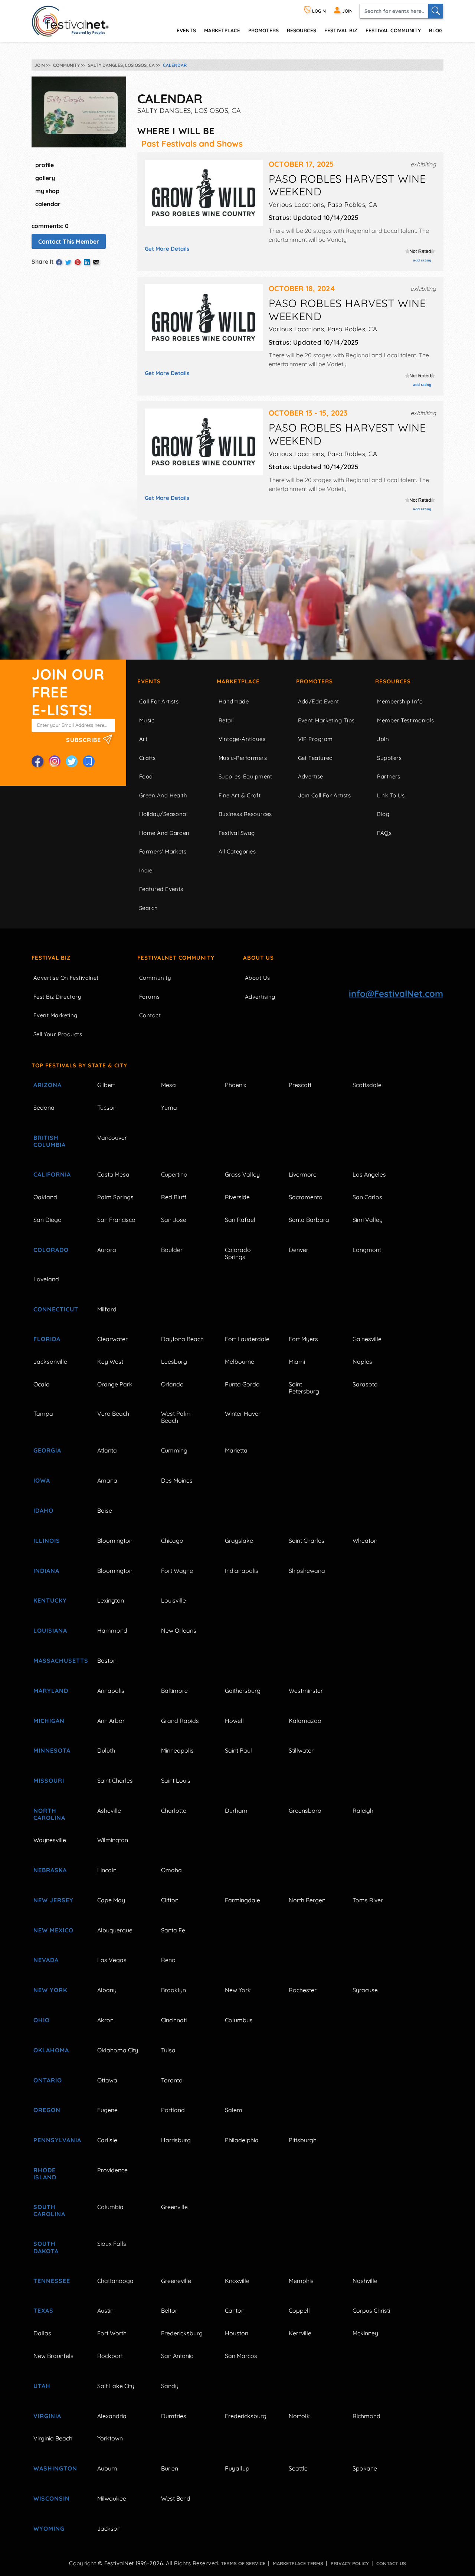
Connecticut (56, 1309)
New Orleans (179, 1630)
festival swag (237, 833)
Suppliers (389, 758)
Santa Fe (173, 1930)
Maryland (51, 1691)
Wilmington (113, 1840)
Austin (105, 2310)
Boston (107, 1661)
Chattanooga (115, 2281)
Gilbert (106, 1085)
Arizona (47, 1085)
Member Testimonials (406, 720)
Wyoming (49, 2528)
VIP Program (315, 739)
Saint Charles (307, 1541)
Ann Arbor (111, 1721)
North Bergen (307, 1900)
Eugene (107, 2110)
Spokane (365, 2468)
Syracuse (365, 1990)
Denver (299, 1250)
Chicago (172, 1541)
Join (383, 739)
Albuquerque (115, 1930)
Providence (112, 2170)
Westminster (306, 1691)
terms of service (243, 2563)
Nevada (46, 1960)
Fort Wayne (177, 1571)
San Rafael (240, 1220)
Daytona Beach (182, 1339)
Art (143, 739)
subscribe (84, 739)
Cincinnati (174, 2020)
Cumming (174, 1450)
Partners (389, 776)
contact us (391, 2563)
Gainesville (367, 1339)
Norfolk (299, 2416)
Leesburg (174, 1362)
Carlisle (107, 2140)
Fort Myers (303, 1339)
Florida (47, 1339)
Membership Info (400, 701)
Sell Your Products (58, 1034)
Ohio (42, 2020)
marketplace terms (298, 2563)
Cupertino (174, 1174)
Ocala (42, 1384)
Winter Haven (243, 1414)
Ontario (48, 2080)
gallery (45, 178)
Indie (146, 870)
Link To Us (391, 795)
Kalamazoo (305, 1721)
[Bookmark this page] (89, 761)
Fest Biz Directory (57, 997)
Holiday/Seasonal (163, 814)
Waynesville (50, 1840)
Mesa (168, 1085)
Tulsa (168, 2050)
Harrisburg (176, 2140)
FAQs (384, 833)
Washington (55, 2468)
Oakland (45, 1197)
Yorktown (110, 2438)
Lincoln (107, 1870)
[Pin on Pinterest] (78, 262)
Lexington (111, 1600)
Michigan (49, 1721)
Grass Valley (242, 1174)
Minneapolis (177, 1750)
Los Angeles (369, 1174)
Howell (234, 1721)
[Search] (436, 11)
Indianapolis (242, 1571)
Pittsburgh (303, 2140)
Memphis (301, 2281)
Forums (150, 997)
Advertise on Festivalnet (66, 978)
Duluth (106, 1750)
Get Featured (315, 758)
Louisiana (50, 1630)
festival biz (341, 30)
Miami (297, 1362)
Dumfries (174, 2416)
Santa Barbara (309, 1220)
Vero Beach (113, 1414)
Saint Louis (176, 1780)
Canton (235, 2310)
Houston (237, 2333)
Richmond (366, 2416)
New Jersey (53, 1900)
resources (302, 30)
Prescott (300, 1085)
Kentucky (50, 1600)
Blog (436, 30)
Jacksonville (50, 1362)
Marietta (236, 1450)
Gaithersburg (243, 1691)
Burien (170, 2468)
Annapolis (111, 1691)
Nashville (365, 2281)
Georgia (47, 1450)
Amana (107, 1480)
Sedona (44, 1108)
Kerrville (300, 2333)
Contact (150, 1015)
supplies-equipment (245, 776)
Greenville (174, 2207)
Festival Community (393, 30)
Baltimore (174, 1691)
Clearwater (112, 1339)
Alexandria (112, 2416)
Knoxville (237, 2281)
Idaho (43, 1510)
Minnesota (52, 1750)
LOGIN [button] (318, 11)
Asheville (109, 1811)
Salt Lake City (116, 2386)
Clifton (170, 1900)
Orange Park (115, 1384)
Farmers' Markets (163, 851)
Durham (236, 1811)
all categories (237, 851)
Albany (107, 1990)
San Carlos (367, 1197)
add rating (422, 260)
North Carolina (49, 1814)
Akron (105, 2020)
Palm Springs (115, 1197)
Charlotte (174, 1811)
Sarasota (365, 1384)
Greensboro (305, 1811)
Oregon (47, 2110)
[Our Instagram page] (55, 761)
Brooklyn (173, 1990)
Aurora (107, 1250)
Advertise (311, 776)
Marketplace (222, 30)
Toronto (172, 2080)
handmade (234, 701)
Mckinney (365, 2333)
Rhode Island (45, 2174)
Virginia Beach (53, 2438)
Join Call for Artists (324, 795)
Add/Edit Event (319, 701)
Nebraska (50, 1870)
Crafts (148, 758)
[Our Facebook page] (37, 761)
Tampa (43, 1414)
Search (149, 908)
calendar (48, 204)
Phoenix (236, 1085)
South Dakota (46, 2247)
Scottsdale (367, 1085)
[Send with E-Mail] (96, 262)
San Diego (47, 1220)
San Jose (174, 1220)
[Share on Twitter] (68, 262)
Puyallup (237, 2468)
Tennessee (52, 2281)
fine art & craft (240, 795)
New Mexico (53, 1930)
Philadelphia (242, 2140)
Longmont (367, 1250)
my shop (47, 191)
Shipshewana (307, 1571)
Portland (173, 2110)
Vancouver (112, 1138)
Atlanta (107, 1450)
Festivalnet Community (176, 958)
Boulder (172, 1250)
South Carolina (49, 2210)
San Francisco (116, 1220)
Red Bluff (174, 1197)
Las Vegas (112, 1960)
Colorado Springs (238, 1253)
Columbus (239, 2020)
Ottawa (107, 2080)
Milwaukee (112, 2498)
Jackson (109, 2528)
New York (50, 1990)
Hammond (112, 1630)
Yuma (169, 1108)
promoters (263, 30)
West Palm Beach (176, 1417)
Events (149, 681)
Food (146, 776)
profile (45, 165)
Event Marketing (55, 1015)
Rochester (303, 1990)
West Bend (176, 2498)
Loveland (46, 1279)
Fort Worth (112, 2333)
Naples (362, 1362)
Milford (107, 1309)
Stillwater (301, 1750)
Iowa (42, 1480)
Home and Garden (164, 833)
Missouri (49, 1780)
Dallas (42, 2333)
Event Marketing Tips (326, 720)
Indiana (46, 1571)
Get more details (167, 249)
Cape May (111, 1900)
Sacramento (306, 1197)
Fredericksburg (182, 2333)
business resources (245, 814)
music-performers (243, 758)
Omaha (171, 1870)
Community (155, 978)
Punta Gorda (242, 1384)
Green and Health (163, 795)
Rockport (110, 2356)
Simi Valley (368, 1220)
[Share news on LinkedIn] (87, 262)
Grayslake (239, 1541)
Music (147, 720)
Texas (43, 2310)
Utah (42, 2386)
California (52, 1174)
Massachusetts (57, 1661)
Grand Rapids (180, 1721)
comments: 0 (50, 226)
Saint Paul (238, 1750)
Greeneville (176, 2281)
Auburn (107, 2468)
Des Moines (177, 1480)
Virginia (47, 2416)
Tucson (107, 1108)
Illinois (47, 1541)
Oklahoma (51, 2050)
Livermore (303, 1174)
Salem (234, 2110)
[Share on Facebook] (59, 262)
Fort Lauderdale (247, 1339)
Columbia (110, 2207)
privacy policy (350, 2563)
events (186, 30)
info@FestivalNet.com (396, 993)
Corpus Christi (371, 2310)
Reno (168, 1960)
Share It (43, 261)
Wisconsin (52, 2498)
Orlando (172, 1384)
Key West (110, 1362)
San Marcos (241, 2356)
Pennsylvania (57, 2140)
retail (226, 720)
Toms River (368, 1900)
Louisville (173, 1600)
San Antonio (177, 2356)
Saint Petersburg (304, 1388)
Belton (170, 2310)
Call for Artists (159, 701)
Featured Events (161, 889)
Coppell (299, 2310)
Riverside (237, 1197)
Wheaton (365, 1541)
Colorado (51, 1250)
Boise (105, 1510)
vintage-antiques (242, 739)
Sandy (170, 2386)
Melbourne (240, 1362)
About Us (258, 958)
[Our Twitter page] (72, 761)
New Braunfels (53, 2356)
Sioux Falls (112, 2244)
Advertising (260, 997)
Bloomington (115, 1541)
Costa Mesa (113, 1174)
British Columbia (50, 1141)
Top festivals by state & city (79, 1065)
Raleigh (363, 1811)
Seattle (298, 2468)
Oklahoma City (118, 2050)
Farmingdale (243, 1900)
